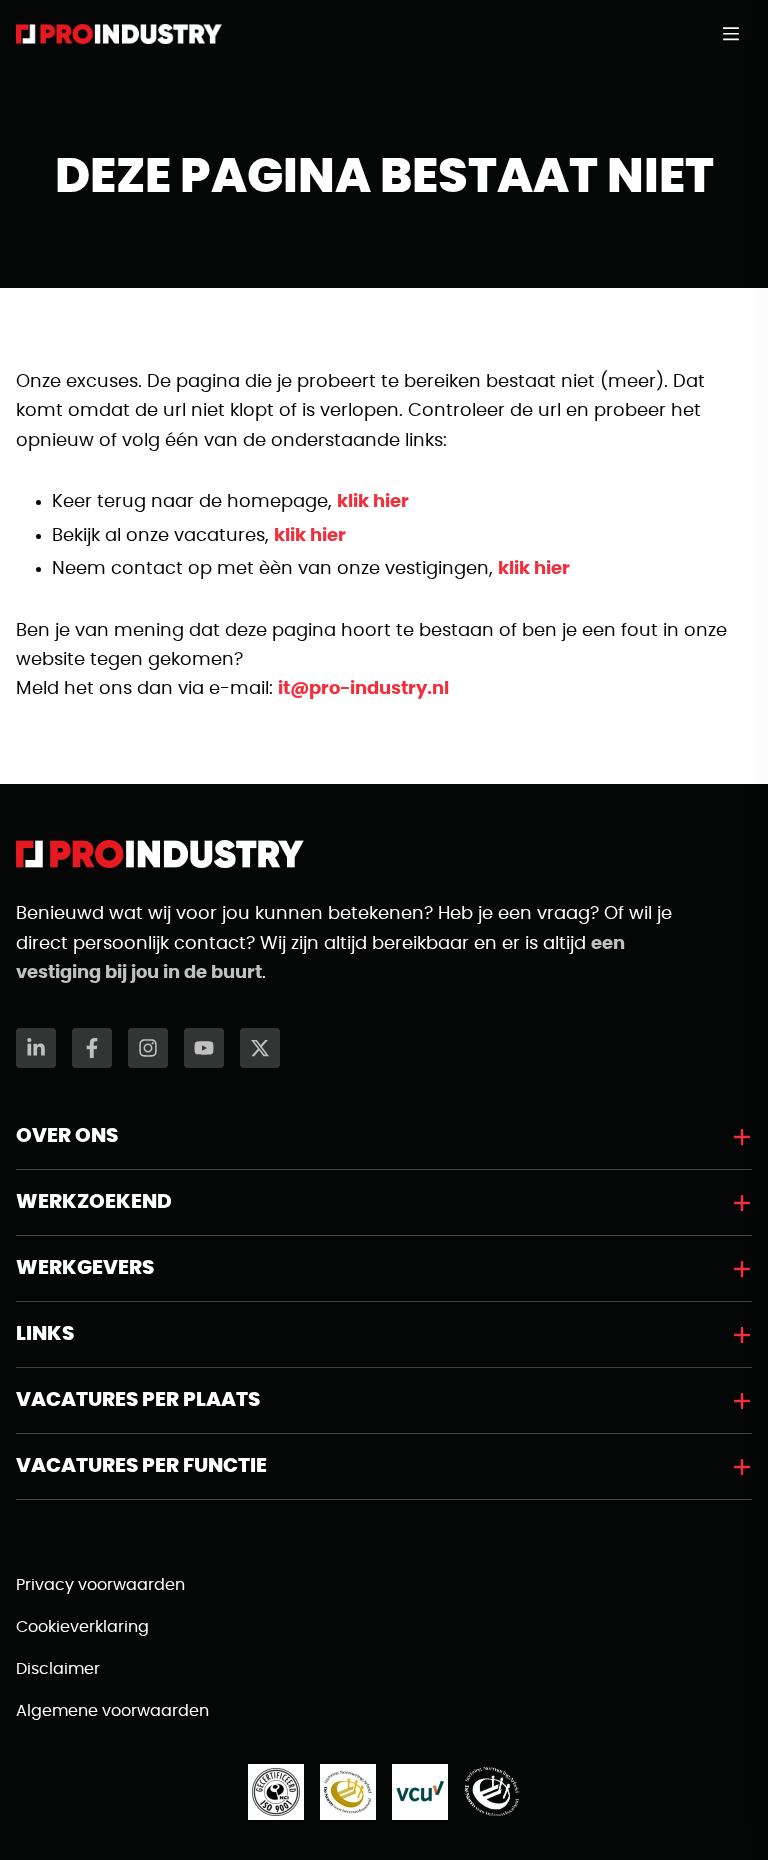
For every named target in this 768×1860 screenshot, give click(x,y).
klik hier (373, 502)
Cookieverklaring (82, 1627)
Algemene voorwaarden (112, 1711)
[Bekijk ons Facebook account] (92, 1048)
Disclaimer (58, 1669)
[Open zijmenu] (737, 34)
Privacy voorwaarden (100, 1585)
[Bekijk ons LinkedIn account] (36, 1048)
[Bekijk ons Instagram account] (148, 1048)
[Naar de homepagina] (119, 34)
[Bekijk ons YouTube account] (204, 1048)
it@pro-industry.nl (363, 689)
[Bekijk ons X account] (260, 1048)
